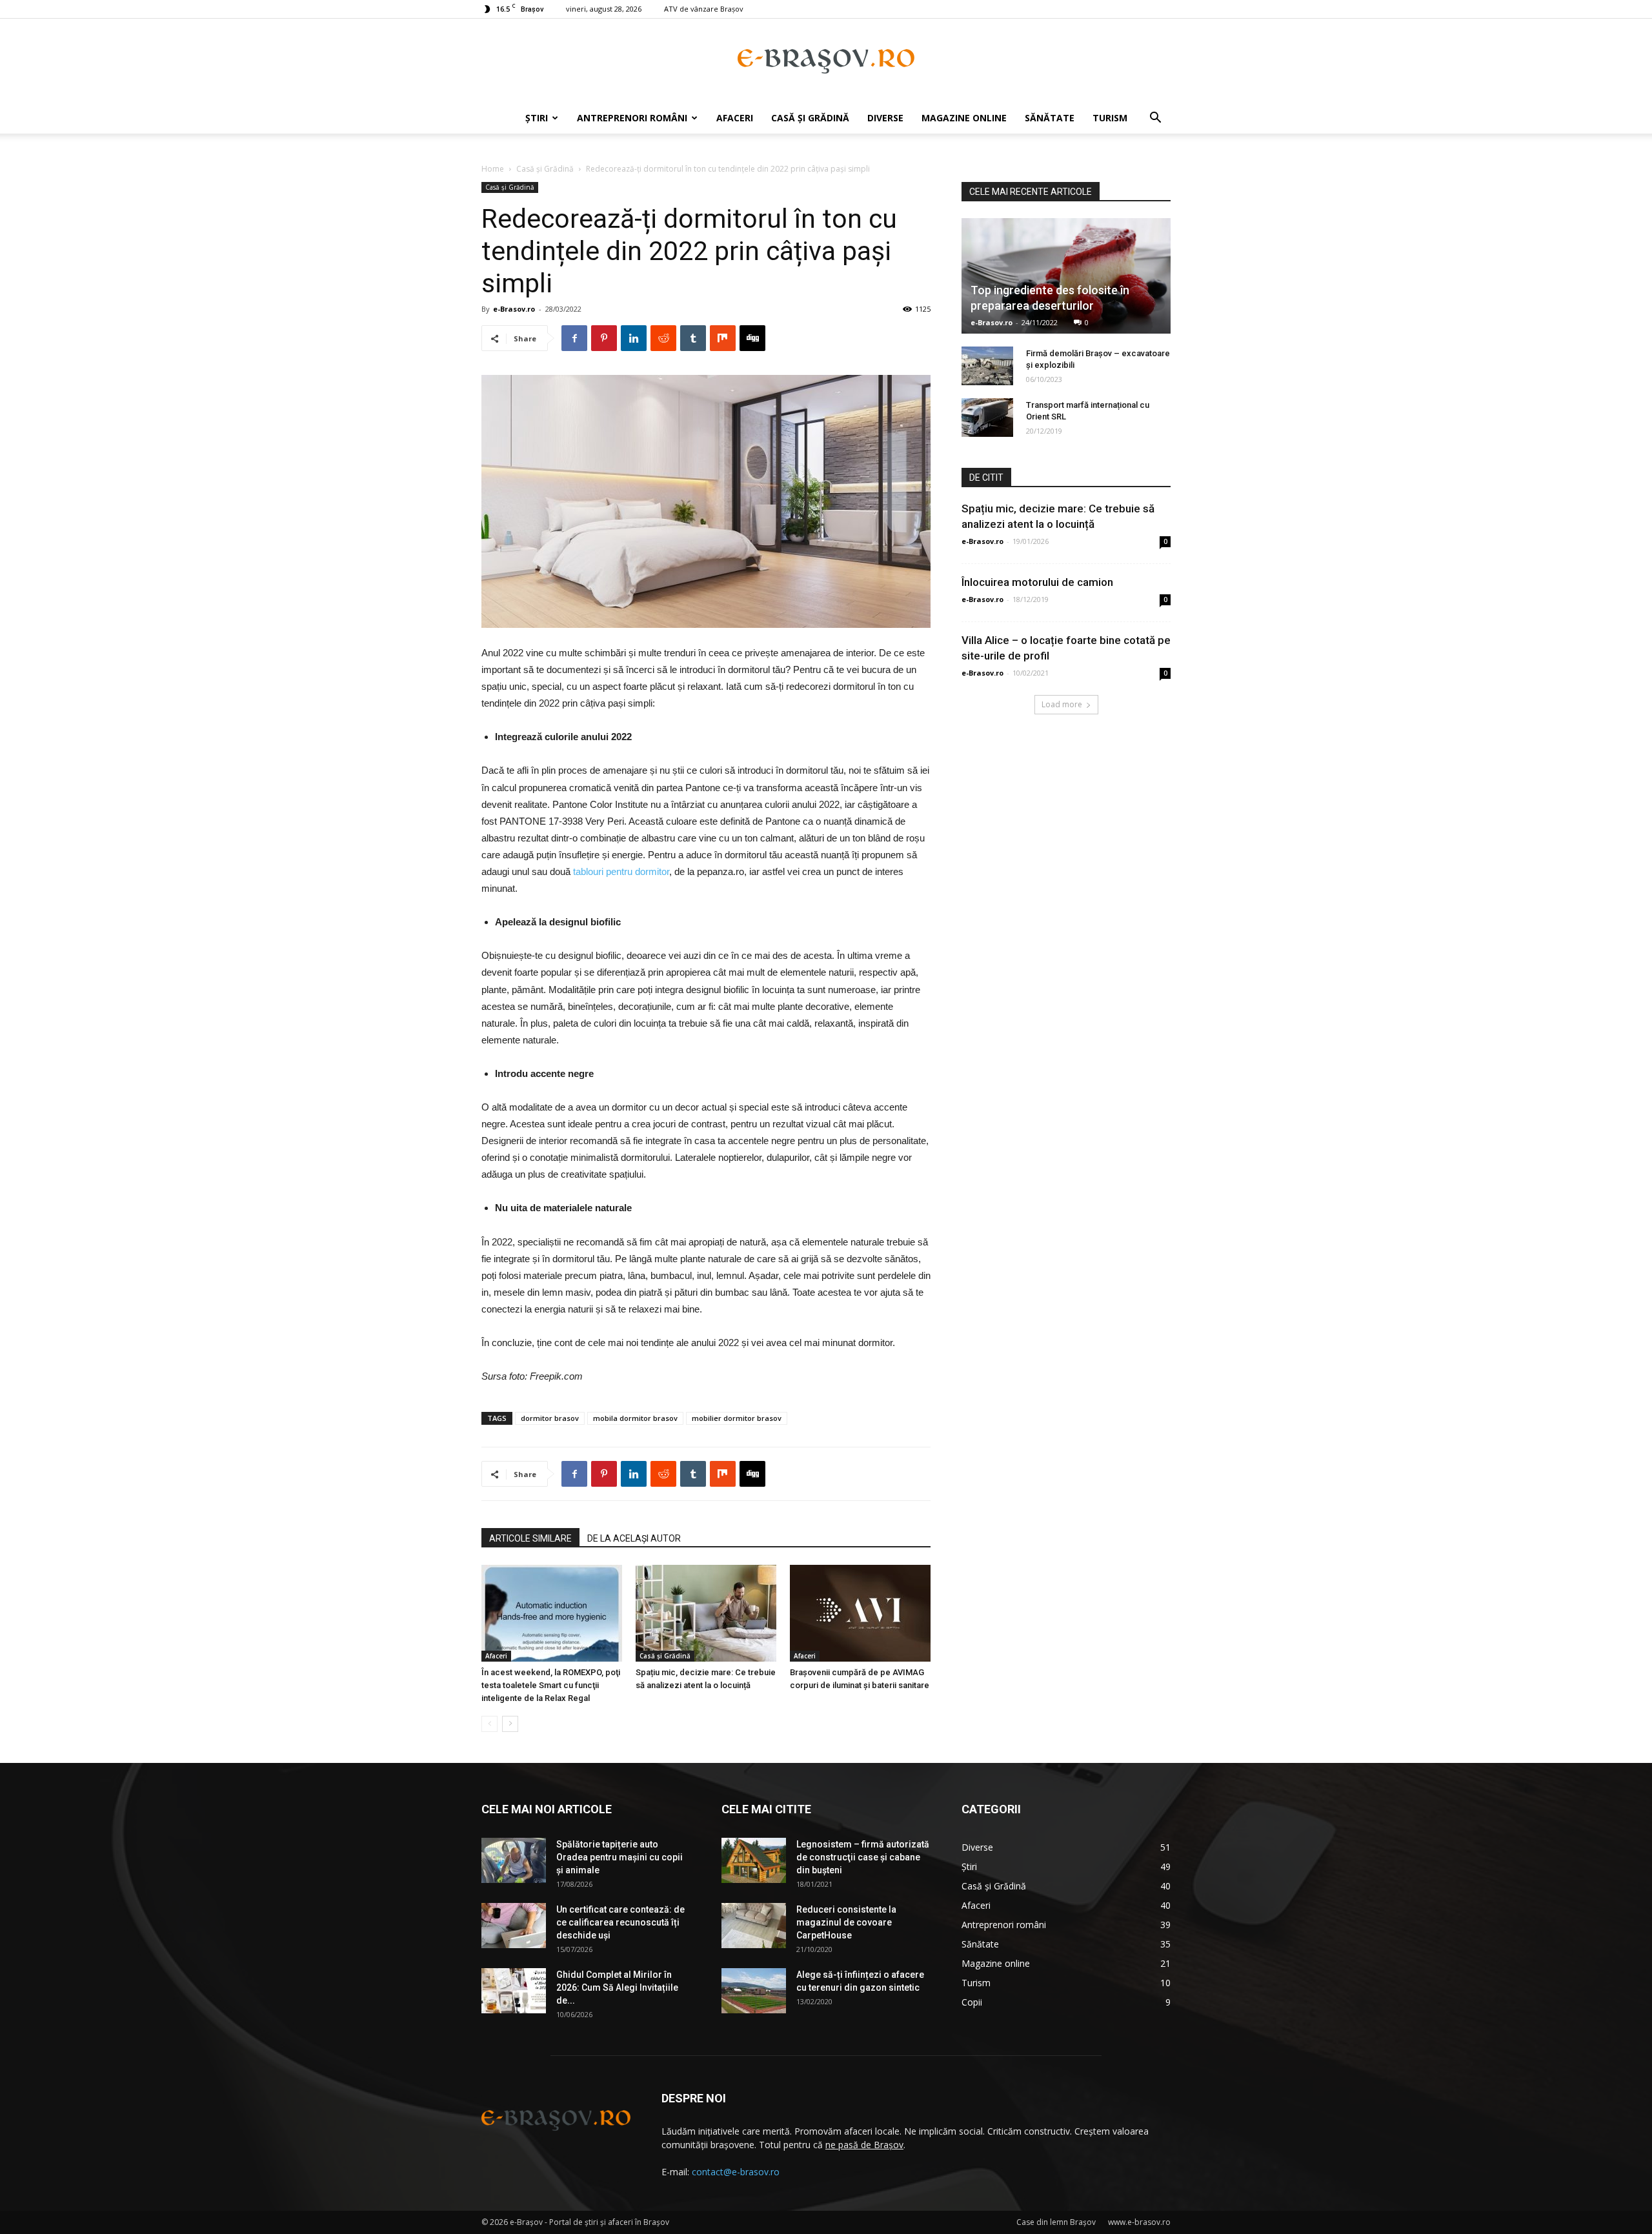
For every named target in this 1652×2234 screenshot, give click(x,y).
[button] (1155, 119)
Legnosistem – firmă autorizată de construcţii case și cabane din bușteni (863, 1857)
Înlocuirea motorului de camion (1037, 582)
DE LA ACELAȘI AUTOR (634, 1538)
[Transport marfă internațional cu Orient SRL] (987, 418)
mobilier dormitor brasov (737, 1418)
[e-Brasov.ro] (826, 61)
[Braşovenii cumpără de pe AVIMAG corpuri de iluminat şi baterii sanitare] (860, 1613)
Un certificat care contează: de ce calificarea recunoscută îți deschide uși (620, 1922)
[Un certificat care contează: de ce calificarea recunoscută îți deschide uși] (514, 1926)
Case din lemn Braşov (1056, 2222)
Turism (1110, 118)
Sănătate (1050, 118)
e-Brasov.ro (514, 309)
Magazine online (964, 118)
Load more (1062, 704)
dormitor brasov (550, 1418)
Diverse (885, 118)
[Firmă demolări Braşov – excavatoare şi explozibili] (987, 366)
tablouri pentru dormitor (621, 871)
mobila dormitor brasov (635, 1418)
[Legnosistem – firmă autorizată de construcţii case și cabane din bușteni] (754, 1860)
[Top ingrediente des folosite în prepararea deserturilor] (1066, 276)
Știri (537, 118)
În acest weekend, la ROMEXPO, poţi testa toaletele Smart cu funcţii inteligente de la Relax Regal (551, 1685)
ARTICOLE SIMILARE (530, 1538)
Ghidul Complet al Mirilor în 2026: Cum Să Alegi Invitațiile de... (617, 1987)
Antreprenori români (632, 118)
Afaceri (735, 118)
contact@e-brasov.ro (736, 2172)
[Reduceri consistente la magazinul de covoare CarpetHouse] (754, 1926)
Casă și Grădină (810, 118)
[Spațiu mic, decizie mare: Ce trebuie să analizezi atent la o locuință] (706, 1613)
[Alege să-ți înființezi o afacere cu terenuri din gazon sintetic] (754, 1991)
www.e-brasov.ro (1139, 2222)
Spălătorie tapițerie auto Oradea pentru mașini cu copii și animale (619, 1857)
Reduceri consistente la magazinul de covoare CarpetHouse (846, 1922)
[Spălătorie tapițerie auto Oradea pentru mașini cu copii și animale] (514, 1860)
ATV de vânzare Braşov (704, 9)
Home (493, 169)
